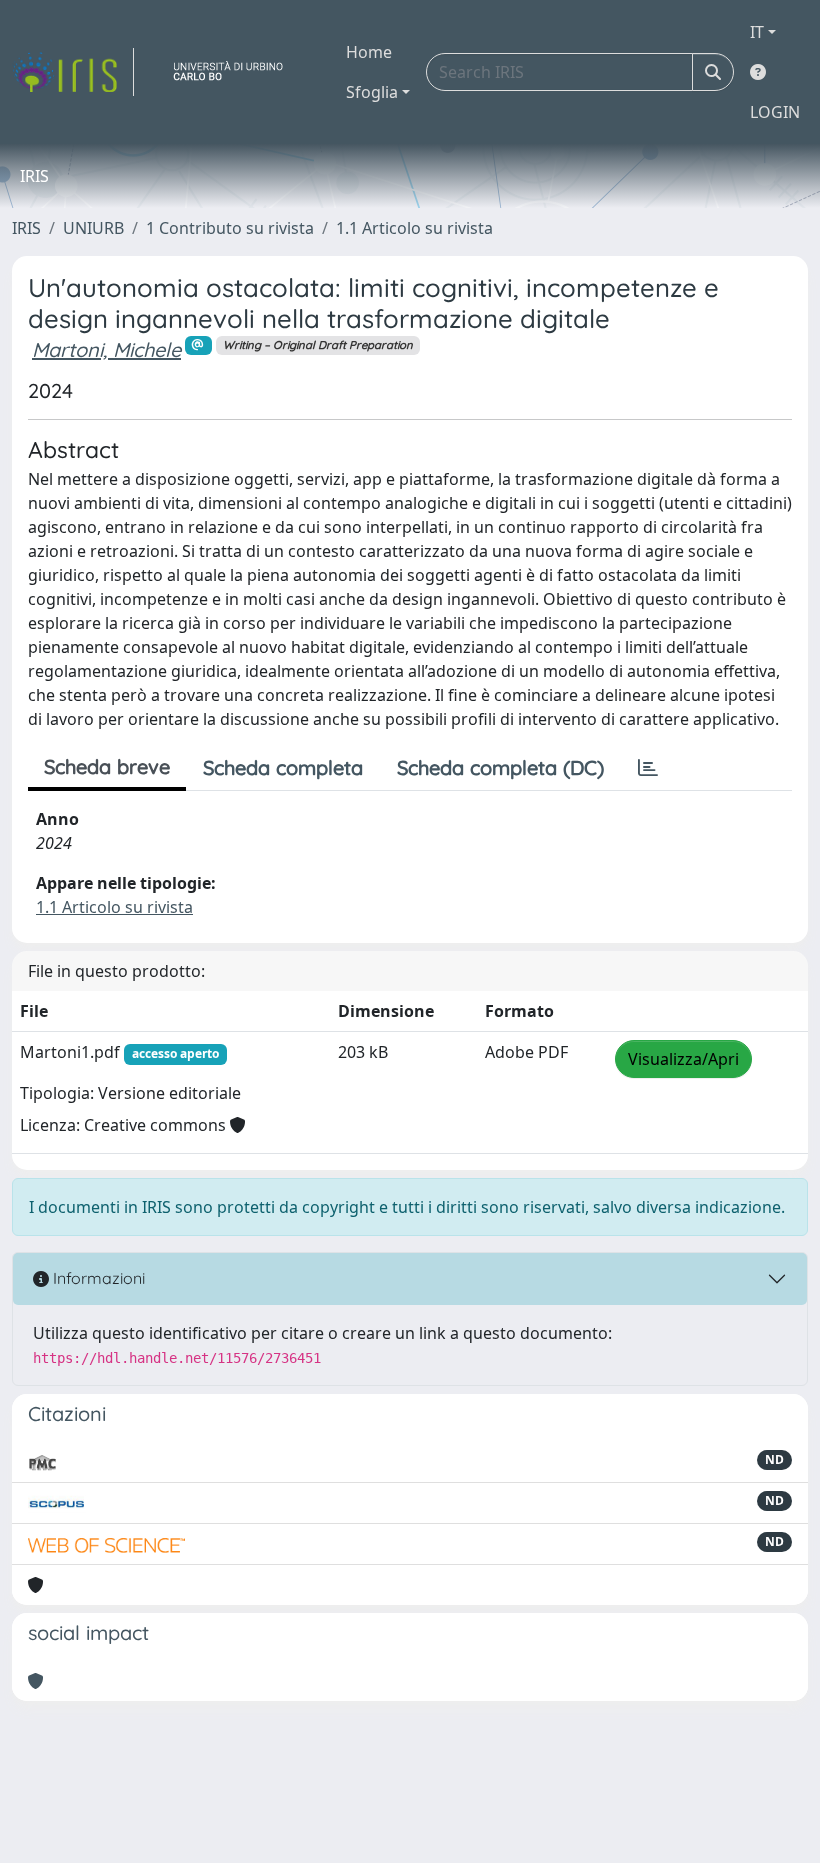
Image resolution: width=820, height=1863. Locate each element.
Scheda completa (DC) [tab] (500, 767)
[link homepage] (73, 72)
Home (369, 52)
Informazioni (97, 1278)
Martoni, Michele (106, 349)
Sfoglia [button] (372, 92)
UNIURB (93, 228)
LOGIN (775, 112)
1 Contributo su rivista (230, 228)
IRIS (26, 228)
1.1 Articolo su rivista (414, 228)
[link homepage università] (236, 72)
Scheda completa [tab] (283, 767)
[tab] (648, 768)
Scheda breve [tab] (107, 766)
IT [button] (757, 32)
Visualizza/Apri (683, 1059)
